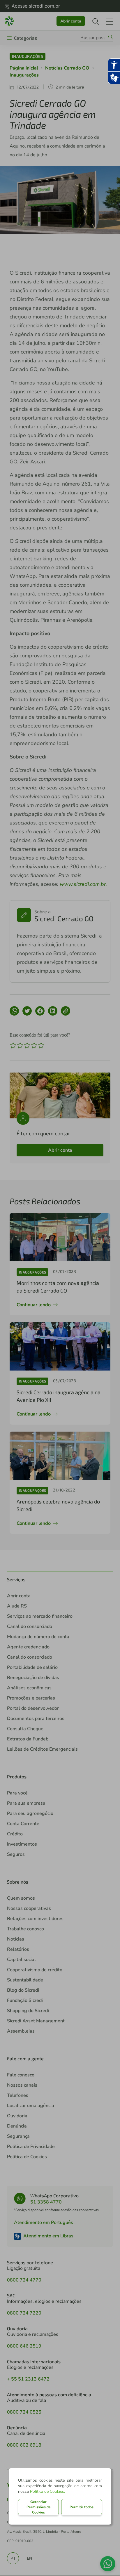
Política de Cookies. (47, 2491)
